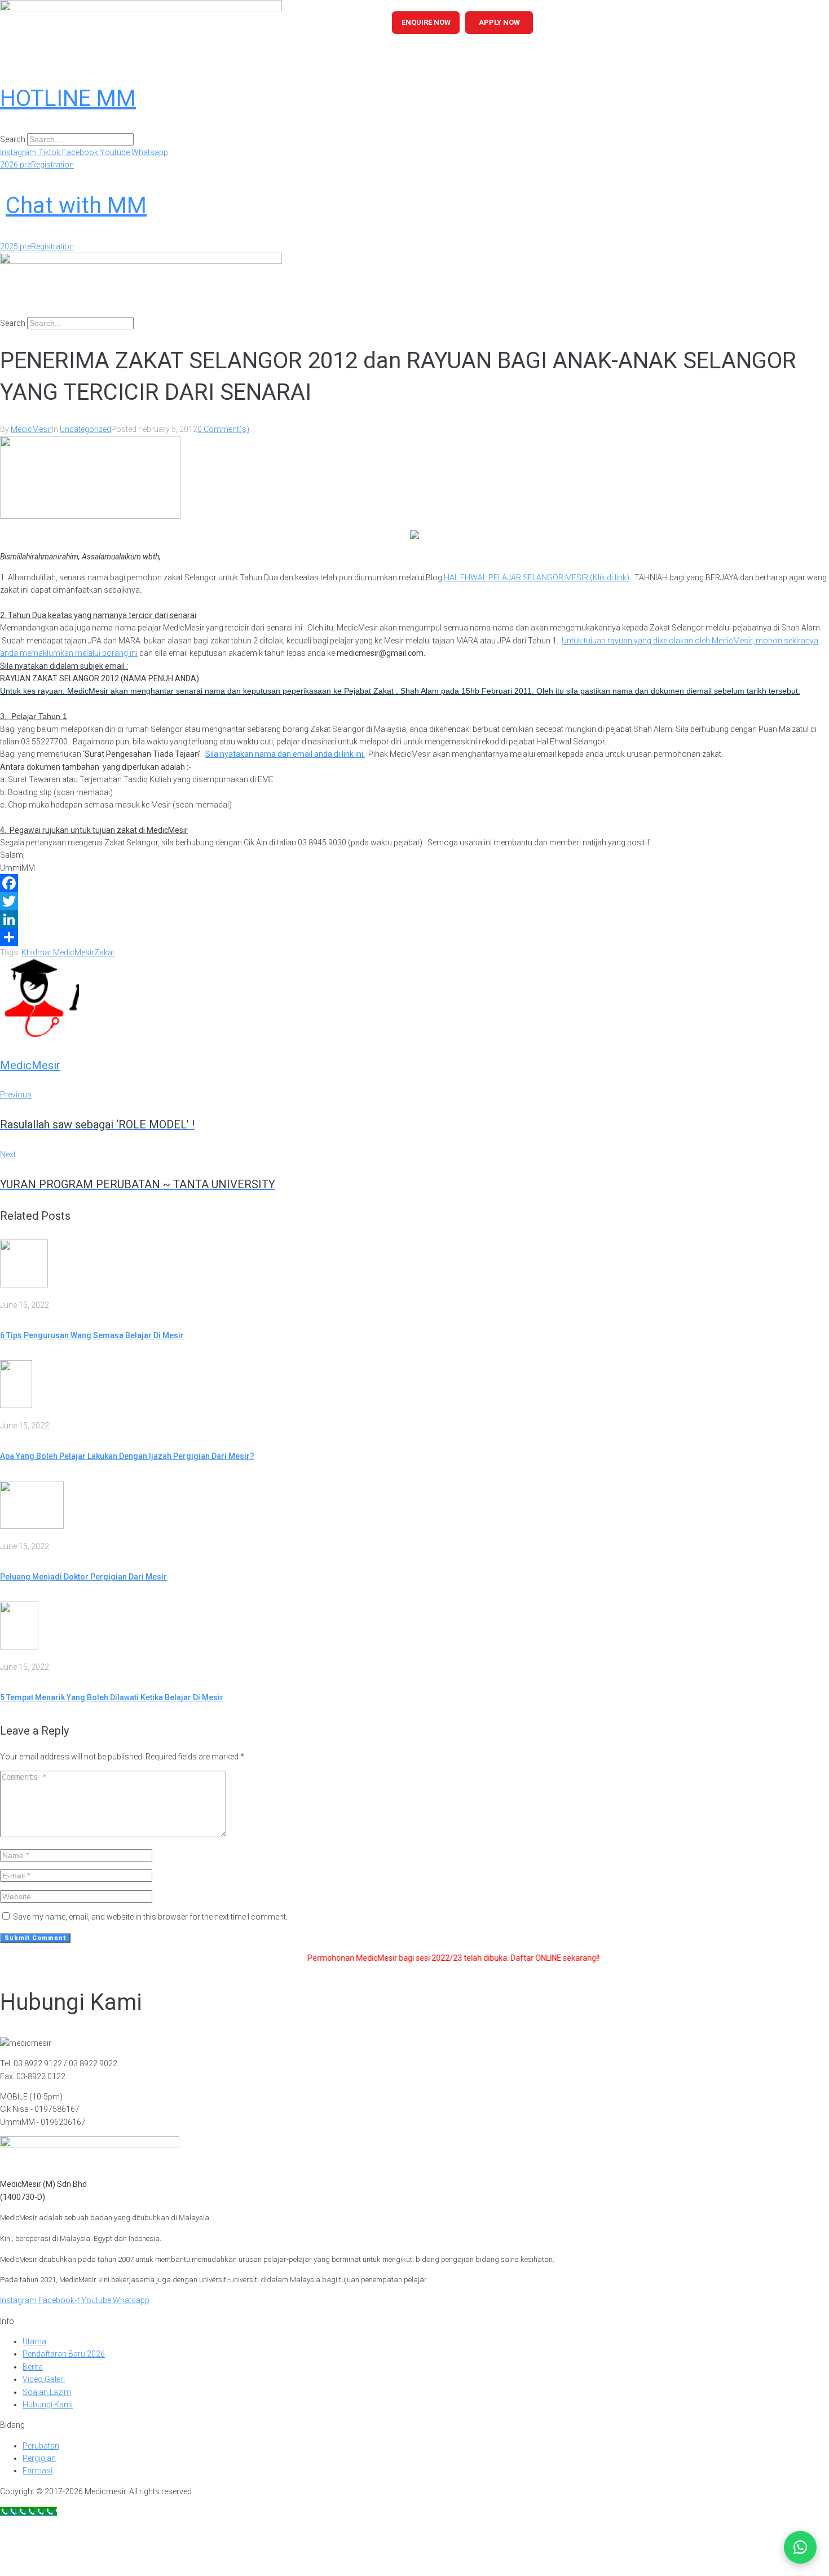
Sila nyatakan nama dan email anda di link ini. (285, 754)
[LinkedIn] (414, 919)
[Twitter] (414, 901)
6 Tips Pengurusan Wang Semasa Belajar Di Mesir (92, 1335)
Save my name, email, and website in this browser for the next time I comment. (150, 1917)
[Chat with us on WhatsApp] (800, 2547)
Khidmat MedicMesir (58, 952)
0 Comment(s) (223, 429)
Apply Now (499, 22)
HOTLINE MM (68, 98)
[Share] (414, 937)
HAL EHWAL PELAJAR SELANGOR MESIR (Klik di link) (537, 577)
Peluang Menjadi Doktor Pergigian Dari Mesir (83, 1577)
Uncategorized (85, 429)
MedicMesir (31, 429)
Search (13, 139)
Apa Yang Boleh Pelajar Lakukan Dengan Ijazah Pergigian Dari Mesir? (127, 1456)
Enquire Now (426, 22)
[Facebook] (414, 883)
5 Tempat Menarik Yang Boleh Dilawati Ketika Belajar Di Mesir (112, 1697)
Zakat (104, 952)
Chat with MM (76, 206)
